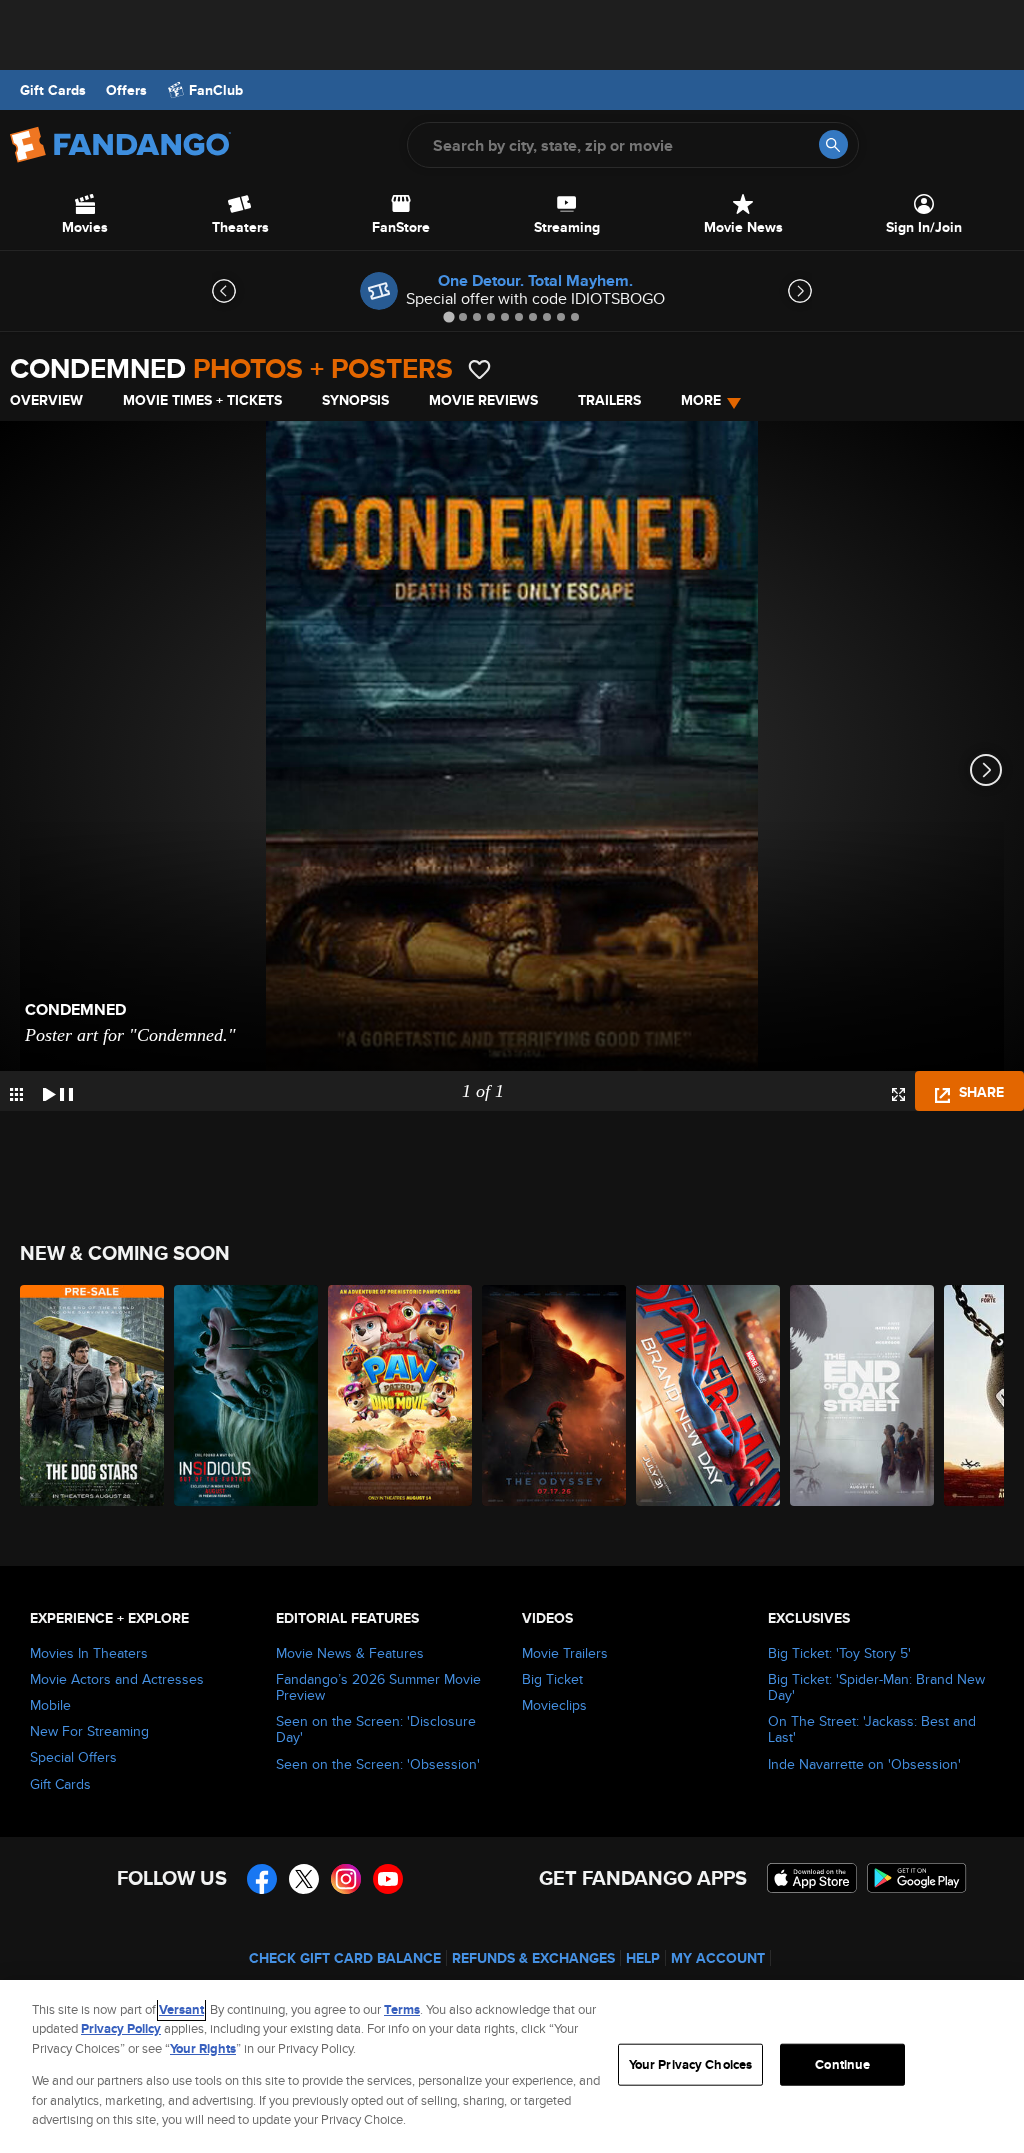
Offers (126, 90)
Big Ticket (552, 1679)
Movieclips (554, 1705)
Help (643, 1958)
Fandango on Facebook (262, 1879)
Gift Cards (53, 90)
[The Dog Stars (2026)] (92, 1395)
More (701, 400)
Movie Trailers (565, 1653)
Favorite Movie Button (479, 369)
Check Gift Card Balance (345, 1958)
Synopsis (355, 400)
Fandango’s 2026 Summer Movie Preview (378, 1687)
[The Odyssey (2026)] (554, 1395)
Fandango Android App (917, 1878)
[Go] (833, 144)
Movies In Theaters (89, 1653)
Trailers (609, 400)
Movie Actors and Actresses (117, 1679)
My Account (718, 1958)
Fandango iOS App (812, 1878)
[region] (512, 2066)
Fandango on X (304, 1879)
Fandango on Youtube (388, 1879)
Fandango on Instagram (346, 1879)
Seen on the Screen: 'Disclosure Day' (376, 1729)
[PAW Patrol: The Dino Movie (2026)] (400, 1395)
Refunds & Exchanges (533, 1958)
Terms (402, 2009)
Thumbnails (16, 1094)
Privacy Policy (121, 2028)
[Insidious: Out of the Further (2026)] (246, 1395)
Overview (46, 400)
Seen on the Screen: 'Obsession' (378, 1764)
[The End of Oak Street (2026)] (862, 1395)
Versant (181, 2009)
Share (979, 1092)
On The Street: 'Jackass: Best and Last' (872, 1729)
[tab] (448, 316)
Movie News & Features (350, 1653)
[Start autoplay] (58, 1091)
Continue (842, 2064)
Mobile (50, 1705)
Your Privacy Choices (691, 2064)
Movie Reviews (483, 400)
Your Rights (203, 2048)
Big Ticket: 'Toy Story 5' (839, 1653)
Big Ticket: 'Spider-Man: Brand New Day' (876, 1687)
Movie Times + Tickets (202, 400)
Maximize (898, 1094)
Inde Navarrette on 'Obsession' (864, 1764)
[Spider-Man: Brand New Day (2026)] (708, 1395)
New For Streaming (89, 1731)
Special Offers (73, 1757)
